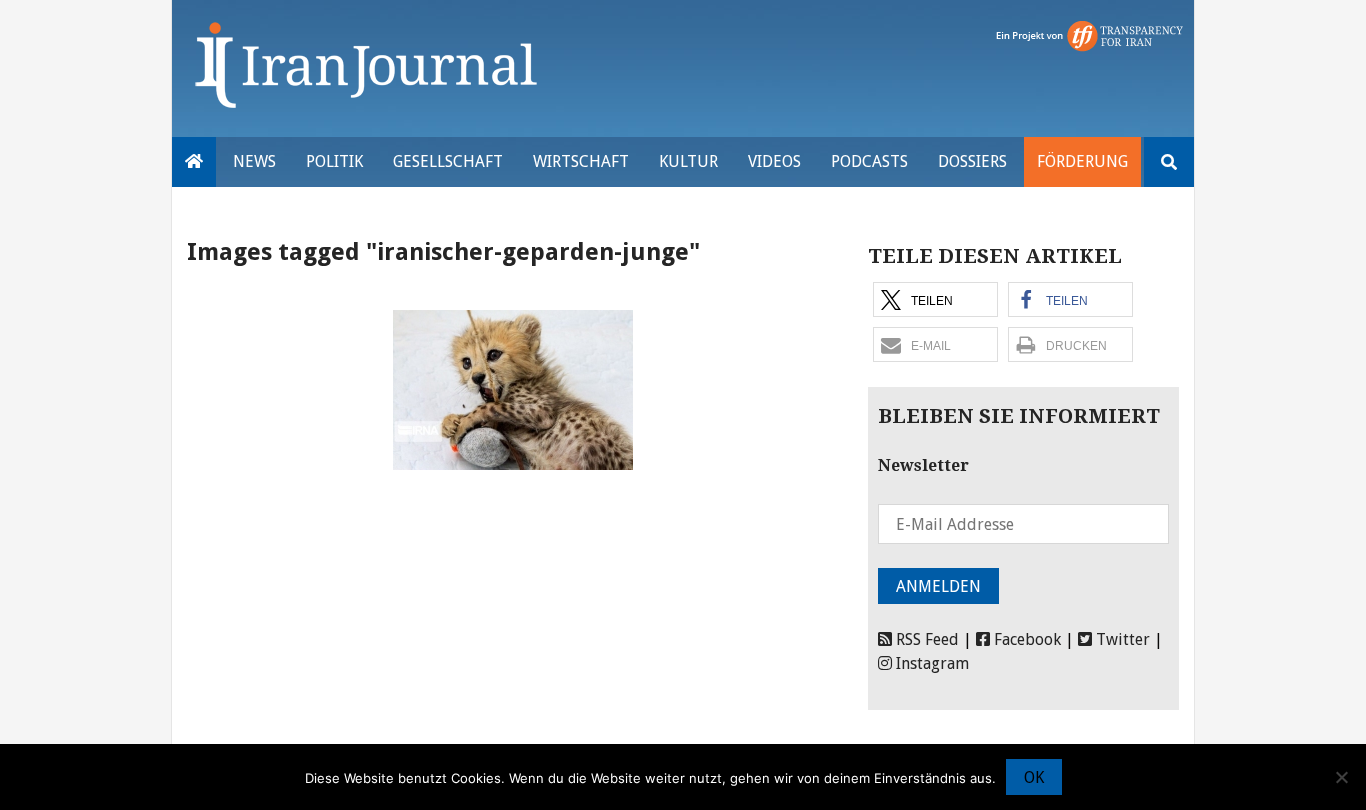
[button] (935, 299)
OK (1034, 777)
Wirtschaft (581, 161)
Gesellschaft (448, 161)
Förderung (1082, 161)
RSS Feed (925, 639)
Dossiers (972, 161)
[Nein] (1341, 777)
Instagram (930, 663)
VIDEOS (774, 161)
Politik (334, 161)
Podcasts (869, 161)
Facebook (1025, 639)
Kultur (688, 161)
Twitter (1121, 639)
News (254, 161)
